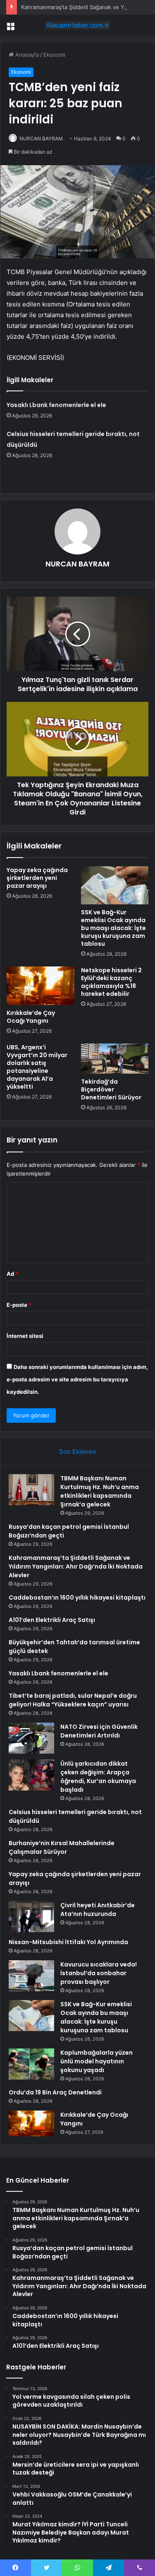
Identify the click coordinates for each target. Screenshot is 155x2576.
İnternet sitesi (25, 1336)
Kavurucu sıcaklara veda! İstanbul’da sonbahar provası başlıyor (99, 1973)
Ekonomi (54, 55)
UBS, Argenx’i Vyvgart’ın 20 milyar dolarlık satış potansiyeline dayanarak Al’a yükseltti (37, 1067)
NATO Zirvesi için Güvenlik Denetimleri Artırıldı (99, 1731)
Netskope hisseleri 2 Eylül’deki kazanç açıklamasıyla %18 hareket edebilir (111, 982)
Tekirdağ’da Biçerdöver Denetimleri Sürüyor (111, 1089)
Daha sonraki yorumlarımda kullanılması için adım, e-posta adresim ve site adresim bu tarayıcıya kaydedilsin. (77, 1379)
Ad (12, 1274)
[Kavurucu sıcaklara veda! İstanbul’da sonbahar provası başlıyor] (31, 1976)
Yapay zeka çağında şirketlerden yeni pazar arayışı (37, 878)
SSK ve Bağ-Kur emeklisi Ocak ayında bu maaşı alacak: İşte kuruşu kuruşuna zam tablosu (113, 928)
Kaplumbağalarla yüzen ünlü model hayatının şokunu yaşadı (97, 2061)
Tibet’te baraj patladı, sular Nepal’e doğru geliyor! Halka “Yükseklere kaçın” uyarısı (73, 1700)
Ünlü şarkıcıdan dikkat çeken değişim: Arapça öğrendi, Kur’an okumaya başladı (98, 1777)
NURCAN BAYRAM (41, 139)
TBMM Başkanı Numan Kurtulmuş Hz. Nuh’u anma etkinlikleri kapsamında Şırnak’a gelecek (100, 1491)
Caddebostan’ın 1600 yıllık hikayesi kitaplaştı (77, 1598)
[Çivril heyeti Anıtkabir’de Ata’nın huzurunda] (31, 1917)
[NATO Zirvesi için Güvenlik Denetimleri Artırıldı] (31, 1738)
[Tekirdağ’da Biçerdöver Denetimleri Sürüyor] (115, 1059)
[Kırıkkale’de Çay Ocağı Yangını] (41, 986)
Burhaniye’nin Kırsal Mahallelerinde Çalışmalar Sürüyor (62, 1847)
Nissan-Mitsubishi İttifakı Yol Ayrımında (68, 1942)
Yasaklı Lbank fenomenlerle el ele (56, 405)
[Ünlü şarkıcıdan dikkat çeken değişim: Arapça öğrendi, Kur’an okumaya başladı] (31, 1775)
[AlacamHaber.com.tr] (78, 25)
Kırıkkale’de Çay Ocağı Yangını (31, 1017)
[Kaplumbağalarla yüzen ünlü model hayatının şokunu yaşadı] (31, 2064)
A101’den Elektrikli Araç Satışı (52, 1620)
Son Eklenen (77, 1452)
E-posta (19, 1305)
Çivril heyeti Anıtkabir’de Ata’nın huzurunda (98, 1910)
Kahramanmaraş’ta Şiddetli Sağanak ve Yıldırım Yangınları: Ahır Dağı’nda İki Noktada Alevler (76, 1566)
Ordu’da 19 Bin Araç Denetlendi (55, 2092)
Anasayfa (26, 55)
